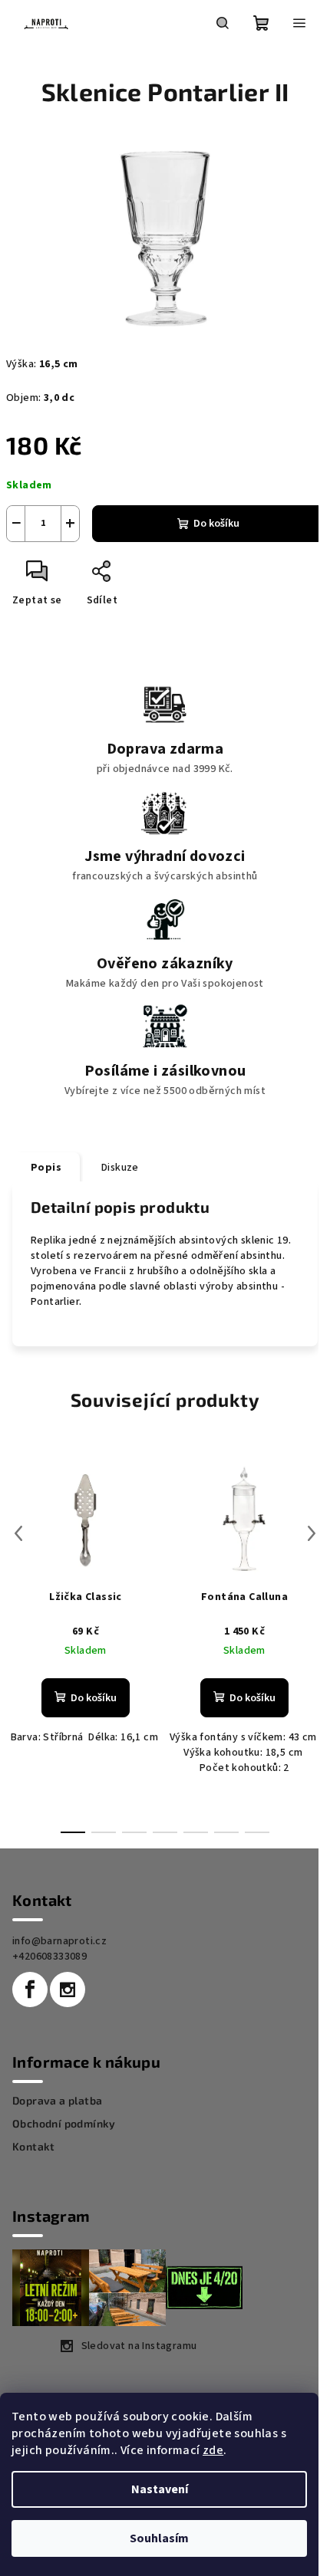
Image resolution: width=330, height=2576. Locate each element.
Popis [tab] (46, 1168)
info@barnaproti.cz (59, 1941)
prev (18, 1533)
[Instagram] (68, 1990)
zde (213, 2450)
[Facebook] (30, 1990)
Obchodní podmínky (64, 2124)
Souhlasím (159, 2538)
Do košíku (216, 524)
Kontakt (34, 2147)
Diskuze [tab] (120, 1168)
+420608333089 (49, 1957)
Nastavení (160, 2489)
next (312, 1533)
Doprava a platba (57, 2101)
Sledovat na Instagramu (139, 2346)
